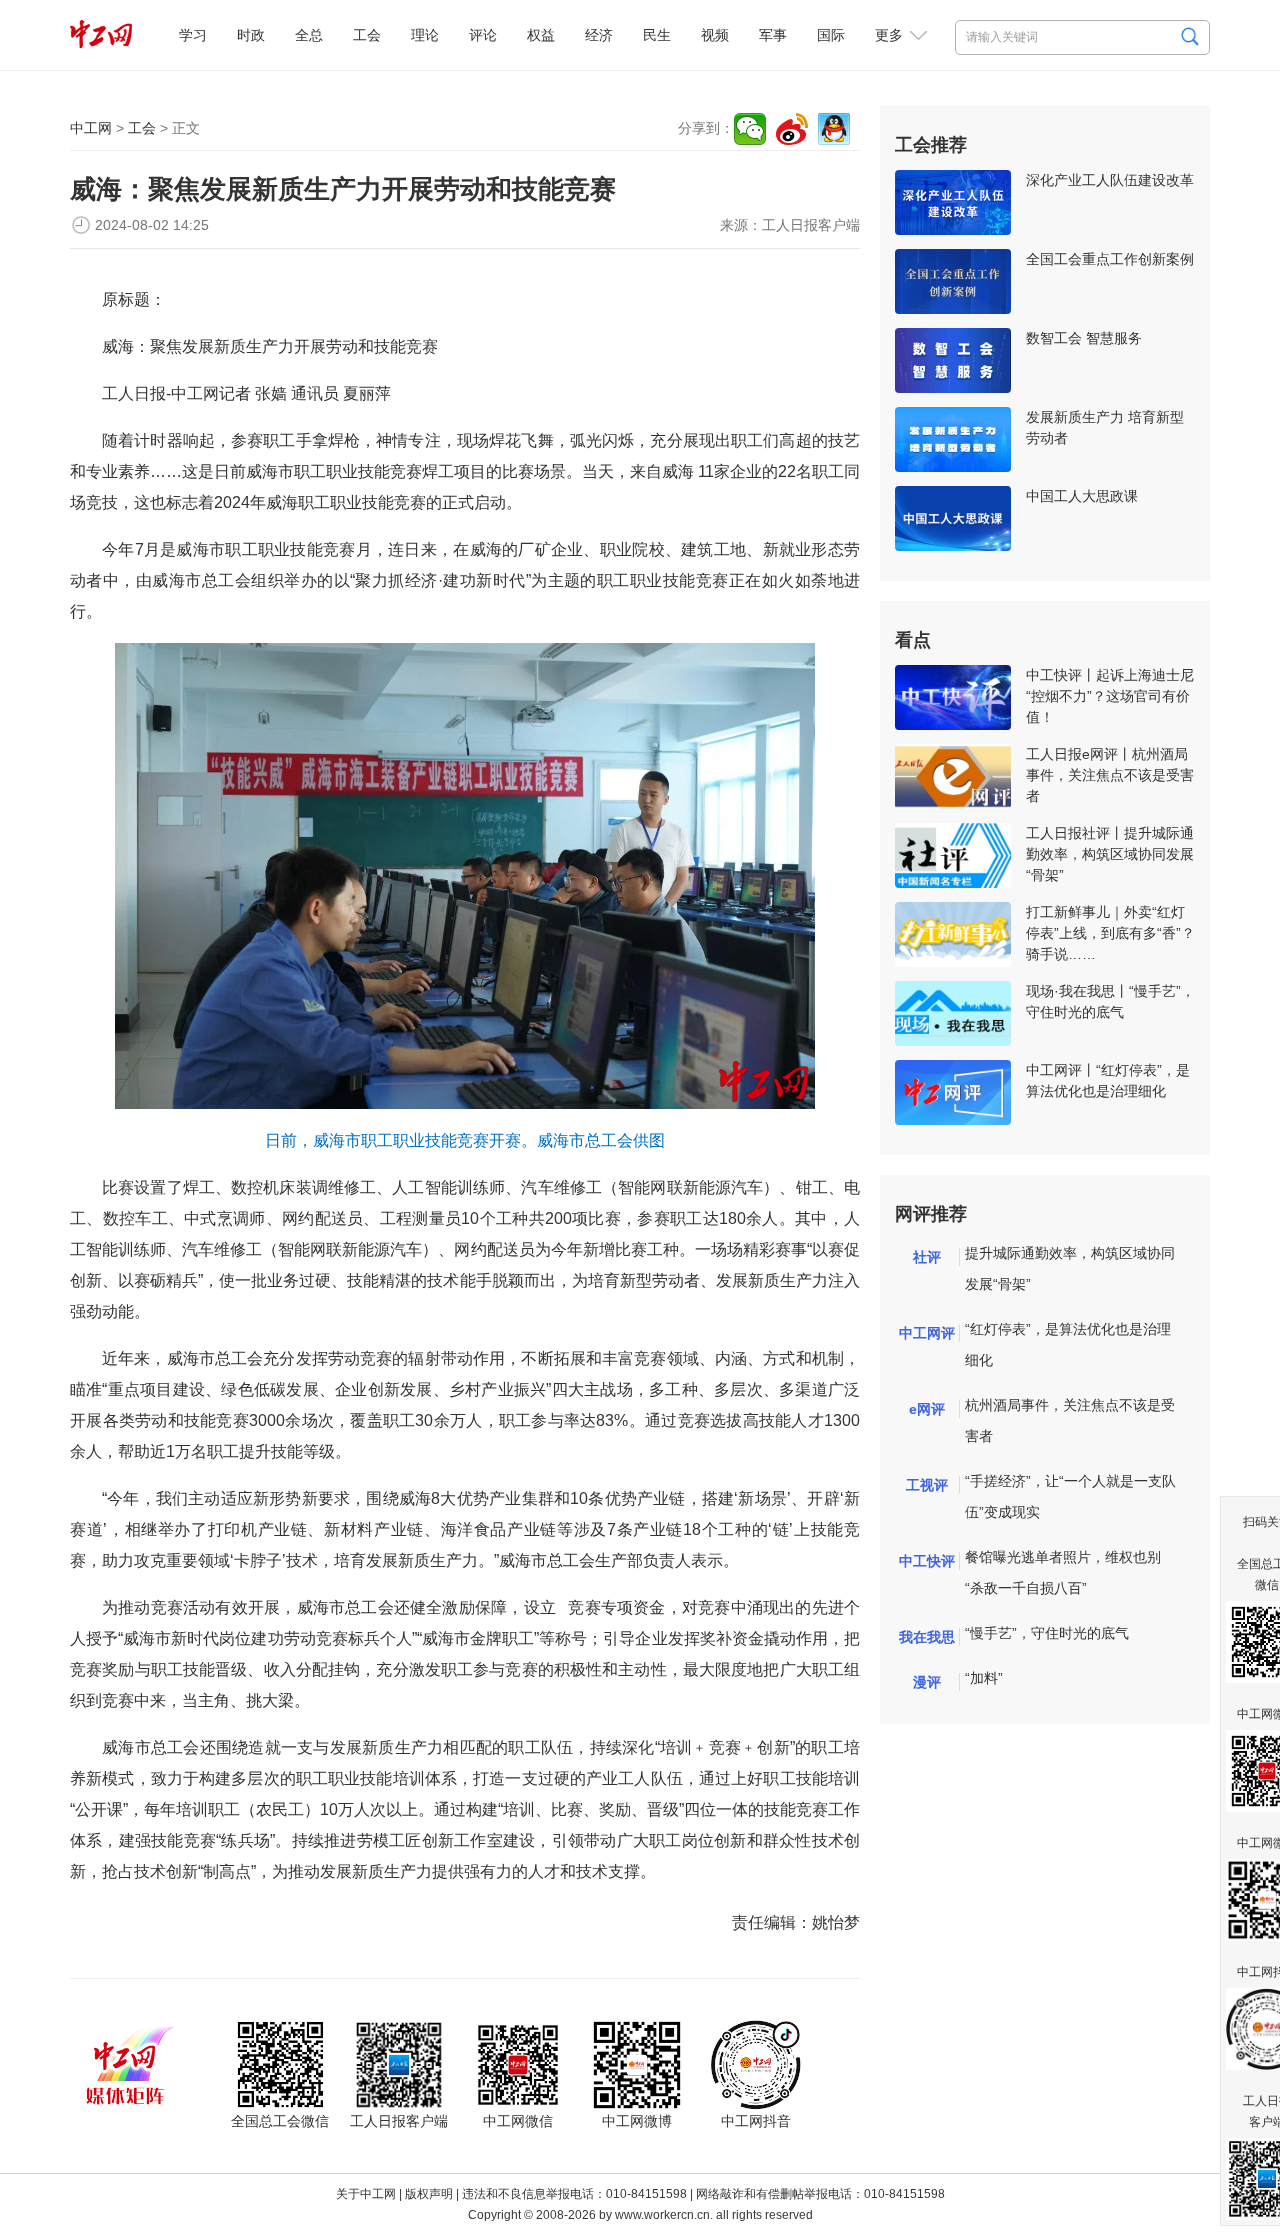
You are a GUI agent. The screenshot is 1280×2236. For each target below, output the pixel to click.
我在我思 (927, 1637)
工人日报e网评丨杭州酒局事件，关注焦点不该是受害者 (1110, 775)
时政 (251, 35)
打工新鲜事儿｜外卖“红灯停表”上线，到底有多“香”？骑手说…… (1110, 933)
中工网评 (927, 1333)
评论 (483, 35)
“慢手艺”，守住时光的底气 (1047, 1633)
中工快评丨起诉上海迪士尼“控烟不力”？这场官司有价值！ (1110, 696)
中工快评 (927, 1561)
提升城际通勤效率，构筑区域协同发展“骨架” (1070, 1268)
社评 (927, 1257)
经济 (599, 35)
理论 (425, 35)
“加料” (984, 1678)
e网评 (927, 1409)
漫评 (927, 1682)
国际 (831, 35)
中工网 (91, 128)
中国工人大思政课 (1082, 496)
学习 (193, 35)
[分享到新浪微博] (792, 129)
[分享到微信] (750, 129)
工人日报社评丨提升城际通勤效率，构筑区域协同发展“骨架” (1110, 854)
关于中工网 (366, 2194)
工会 (367, 35)
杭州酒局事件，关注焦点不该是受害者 (1070, 1420)
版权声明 (429, 2194)
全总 (309, 35)
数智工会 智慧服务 (1084, 338)
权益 (541, 35)
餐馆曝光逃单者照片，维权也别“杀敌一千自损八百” (1063, 1572)
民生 (657, 35)
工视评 (927, 1485)
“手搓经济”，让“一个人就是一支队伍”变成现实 (1070, 1496)
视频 (715, 35)
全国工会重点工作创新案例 (1110, 259)
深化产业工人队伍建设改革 (1110, 180)
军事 (773, 35)
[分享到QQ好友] (834, 129)
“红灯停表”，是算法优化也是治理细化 (1068, 1344)
